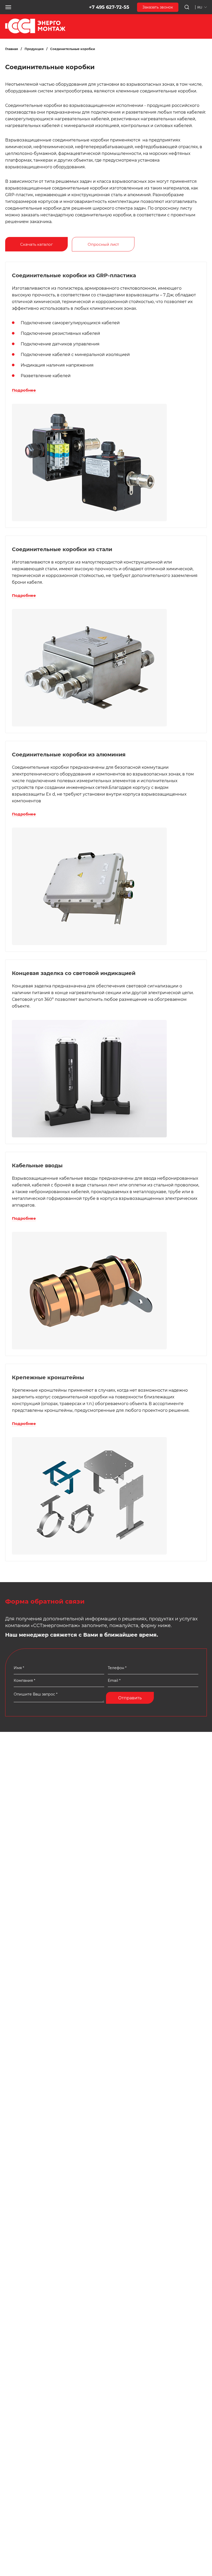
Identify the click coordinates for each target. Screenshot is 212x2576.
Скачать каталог (36, 244)
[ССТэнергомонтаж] (35, 32)
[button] (8, 7)
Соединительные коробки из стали (62, 549)
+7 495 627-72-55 (109, 7)
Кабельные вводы (37, 1166)
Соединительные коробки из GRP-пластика (74, 275)
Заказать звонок (158, 7)
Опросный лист (103, 244)
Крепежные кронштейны (48, 1377)
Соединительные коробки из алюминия (69, 755)
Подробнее (24, 390)
